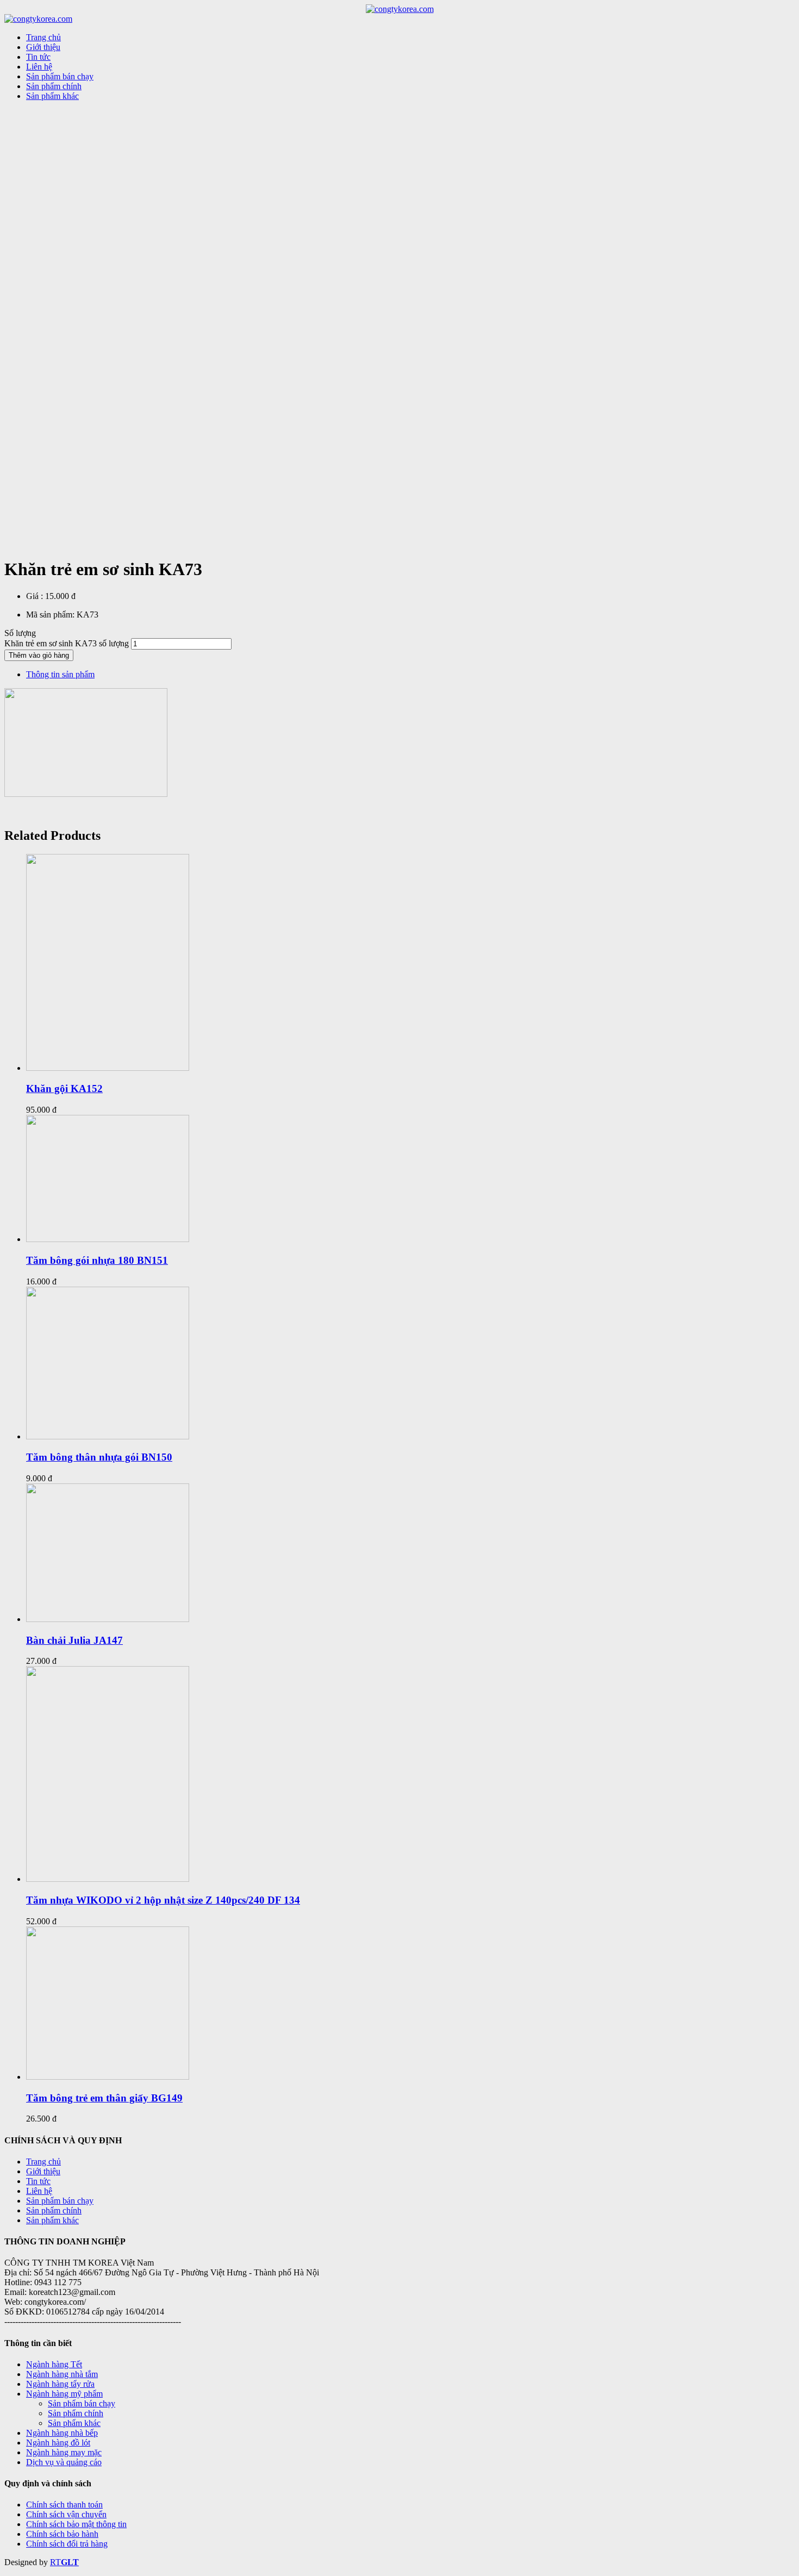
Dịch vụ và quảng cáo (64, 2462)
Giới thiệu (43, 2171)
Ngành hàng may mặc (64, 2452)
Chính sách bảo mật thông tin (76, 2524)
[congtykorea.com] (400, 9)
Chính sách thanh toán (64, 2505)
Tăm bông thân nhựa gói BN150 (99, 1457)
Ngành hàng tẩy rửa (60, 2384)
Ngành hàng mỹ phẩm (64, 2394)
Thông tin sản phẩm (60, 674)
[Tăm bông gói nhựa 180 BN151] (108, 1239)
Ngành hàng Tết (54, 2364)
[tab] (410, 675)
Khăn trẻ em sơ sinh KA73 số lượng (67, 643)
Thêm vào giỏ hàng (39, 655)
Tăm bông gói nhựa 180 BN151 (97, 1260)
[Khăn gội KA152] (108, 1068)
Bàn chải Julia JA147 (74, 1640)
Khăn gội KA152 (64, 1089)
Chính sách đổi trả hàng (67, 2544)
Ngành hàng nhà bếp (62, 2433)
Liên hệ (39, 2191)
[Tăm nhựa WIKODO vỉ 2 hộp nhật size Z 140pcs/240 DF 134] (108, 1879)
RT (55, 2562)
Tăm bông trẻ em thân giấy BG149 (104, 2098)
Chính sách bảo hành (62, 2534)
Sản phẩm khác (52, 2220)
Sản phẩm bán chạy (60, 2201)
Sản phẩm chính (54, 2210)
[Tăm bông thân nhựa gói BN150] (108, 1436)
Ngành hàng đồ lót (58, 2443)
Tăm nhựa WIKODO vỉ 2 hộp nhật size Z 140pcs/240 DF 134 (163, 1900)
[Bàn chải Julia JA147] (108, 1619)
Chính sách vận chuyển (66, 2514)
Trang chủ (43, 2162)
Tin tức (38, 2181)
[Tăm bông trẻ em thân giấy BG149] (108, 2077)
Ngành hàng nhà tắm (62, 2374)
